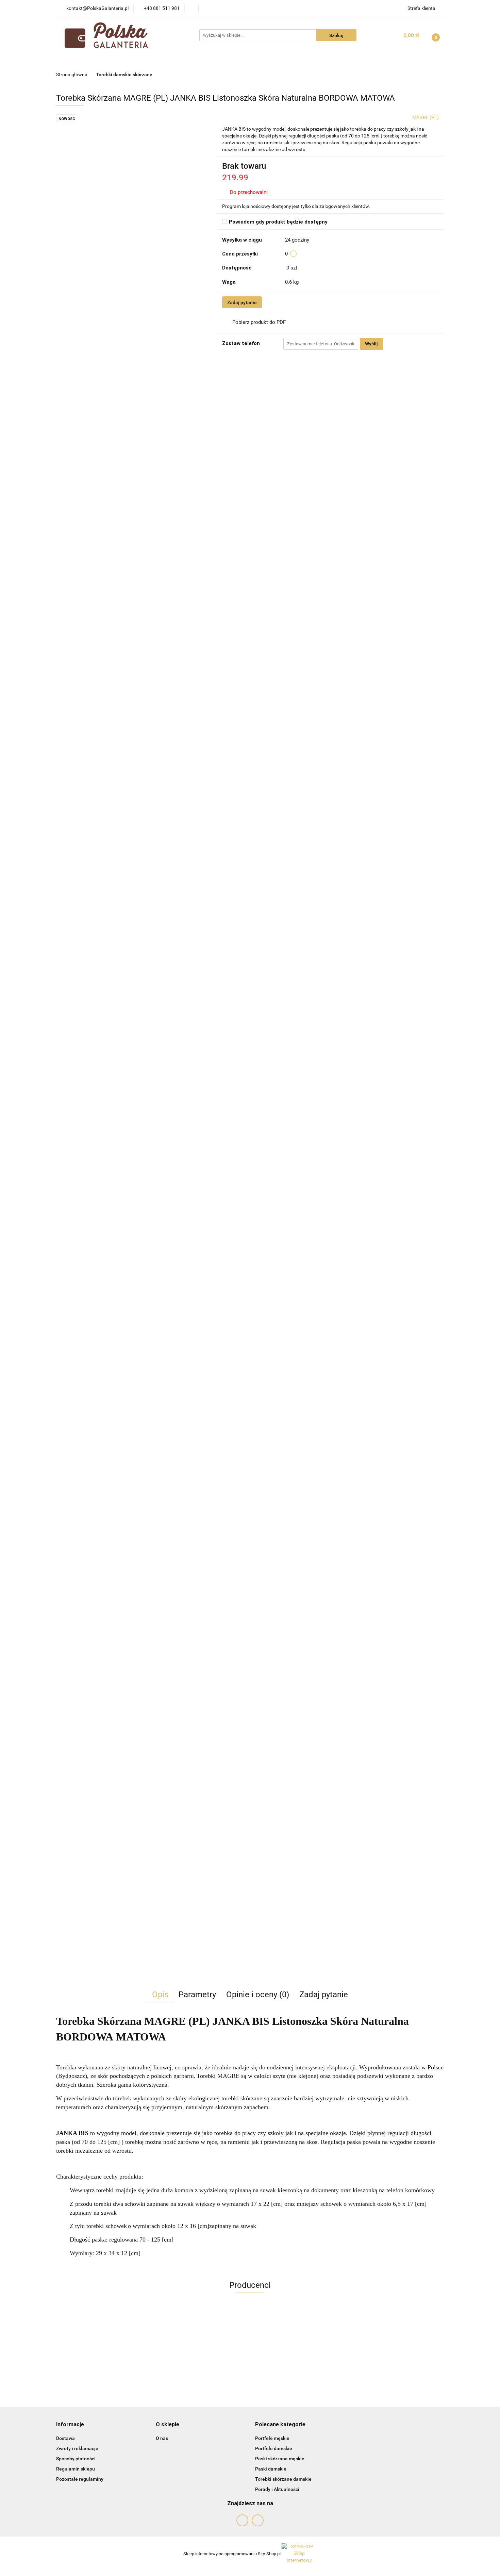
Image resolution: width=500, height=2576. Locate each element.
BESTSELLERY (196, 60)
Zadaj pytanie (242, 302)
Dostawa (65, 2438)
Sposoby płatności (76, 2459)
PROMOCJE (153, 60)
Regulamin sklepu (76, 2469)
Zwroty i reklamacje (77, 2448)
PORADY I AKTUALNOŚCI (322, 60)
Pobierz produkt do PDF (259, 322)
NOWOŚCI (117, 60)
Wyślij (371, 344)
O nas (162, 2438)
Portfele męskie (272, 2438)
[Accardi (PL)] (250, 2332)
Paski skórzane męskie (280, 2459)
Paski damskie (271, 2469)
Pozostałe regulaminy (80, 2479)
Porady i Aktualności (277, 2489)
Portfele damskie (274, 2448)
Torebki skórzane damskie (283, 2479)
